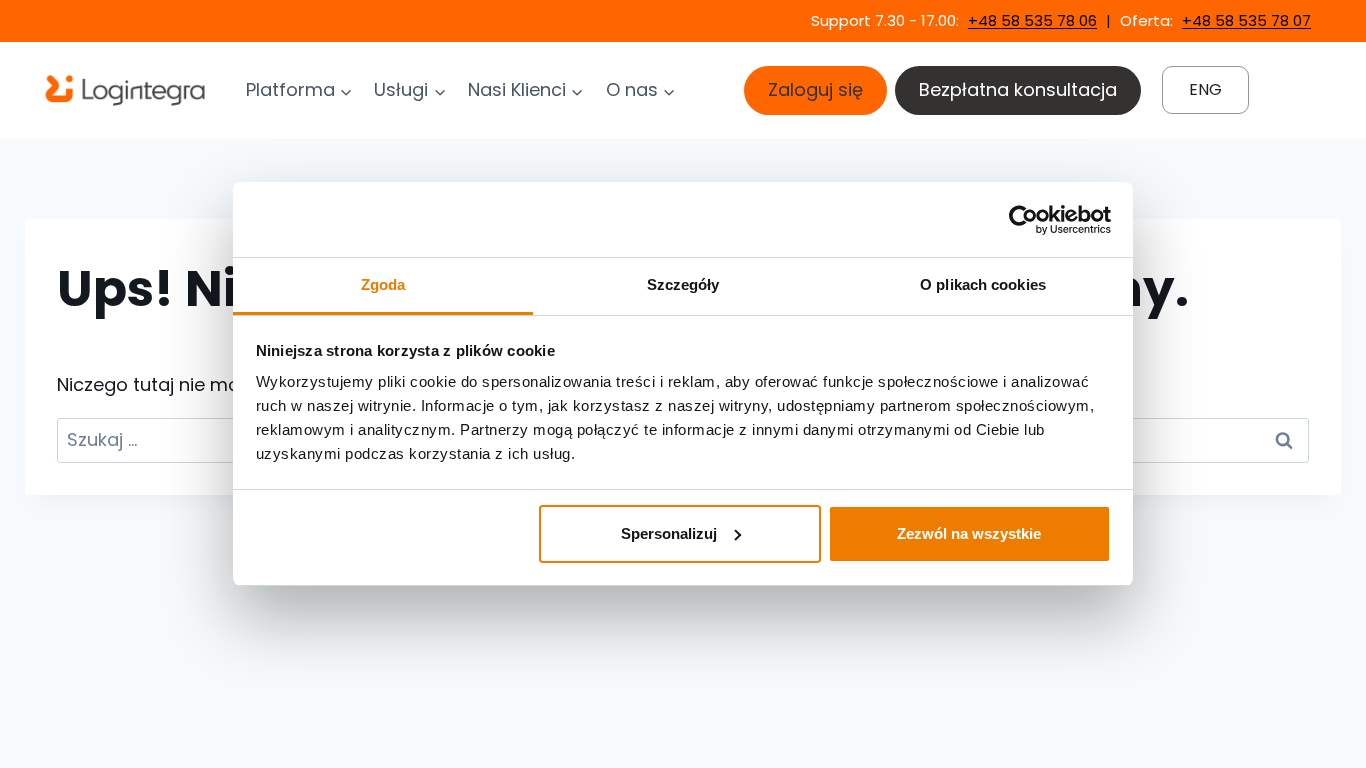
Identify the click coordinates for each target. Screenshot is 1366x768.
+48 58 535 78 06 (1032, 20)
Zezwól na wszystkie (969, 533)
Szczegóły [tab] (683, 284)
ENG (1205, 89)
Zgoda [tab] (383, 284)
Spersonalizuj (669, 533)
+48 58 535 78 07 (1246, 20)
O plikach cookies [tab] (983, 284)
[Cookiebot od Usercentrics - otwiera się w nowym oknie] (1023, 220)
